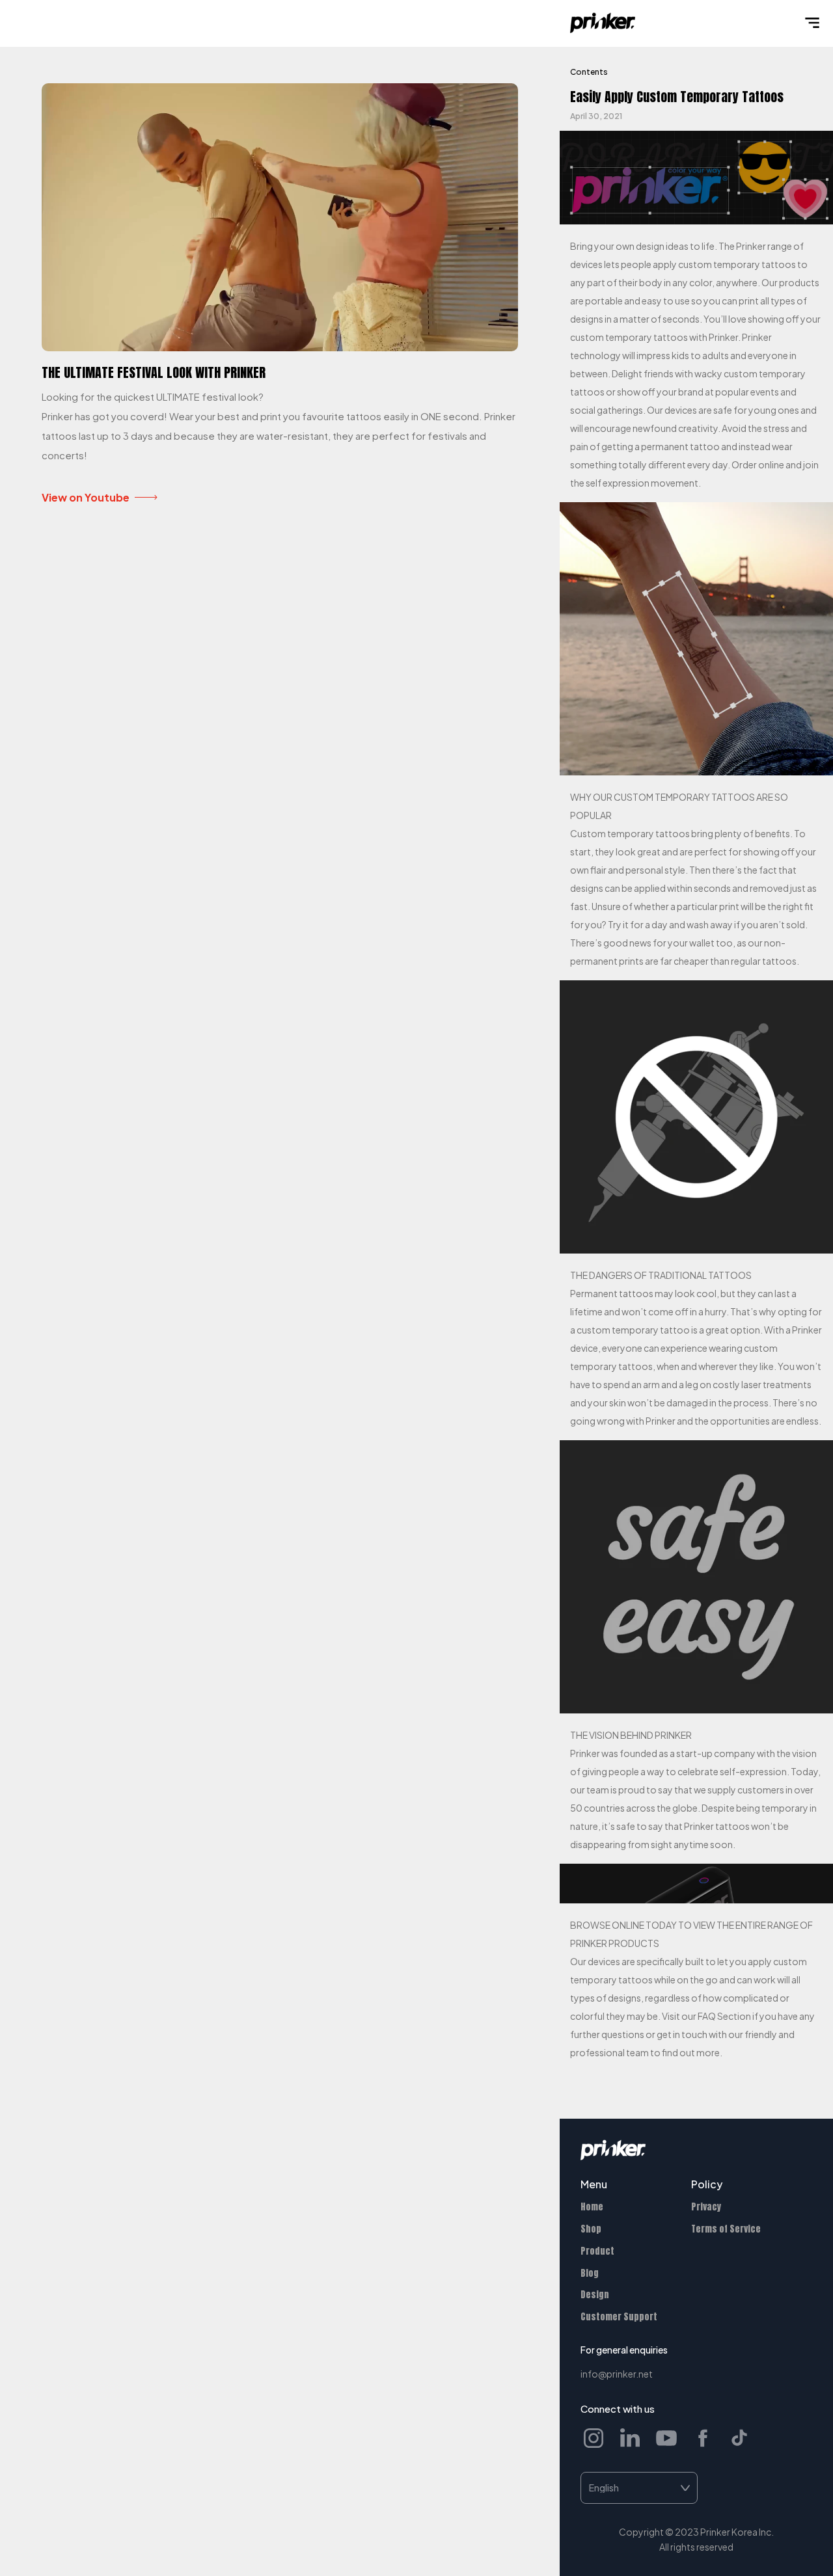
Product (597, 2251)
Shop (591, 2229)
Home (592, 2207)
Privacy (706, 2207)
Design (595, 2295)
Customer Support (619, 2317)
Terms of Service (726, 2229)
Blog (590, 2273)
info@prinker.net (617, 2374)
